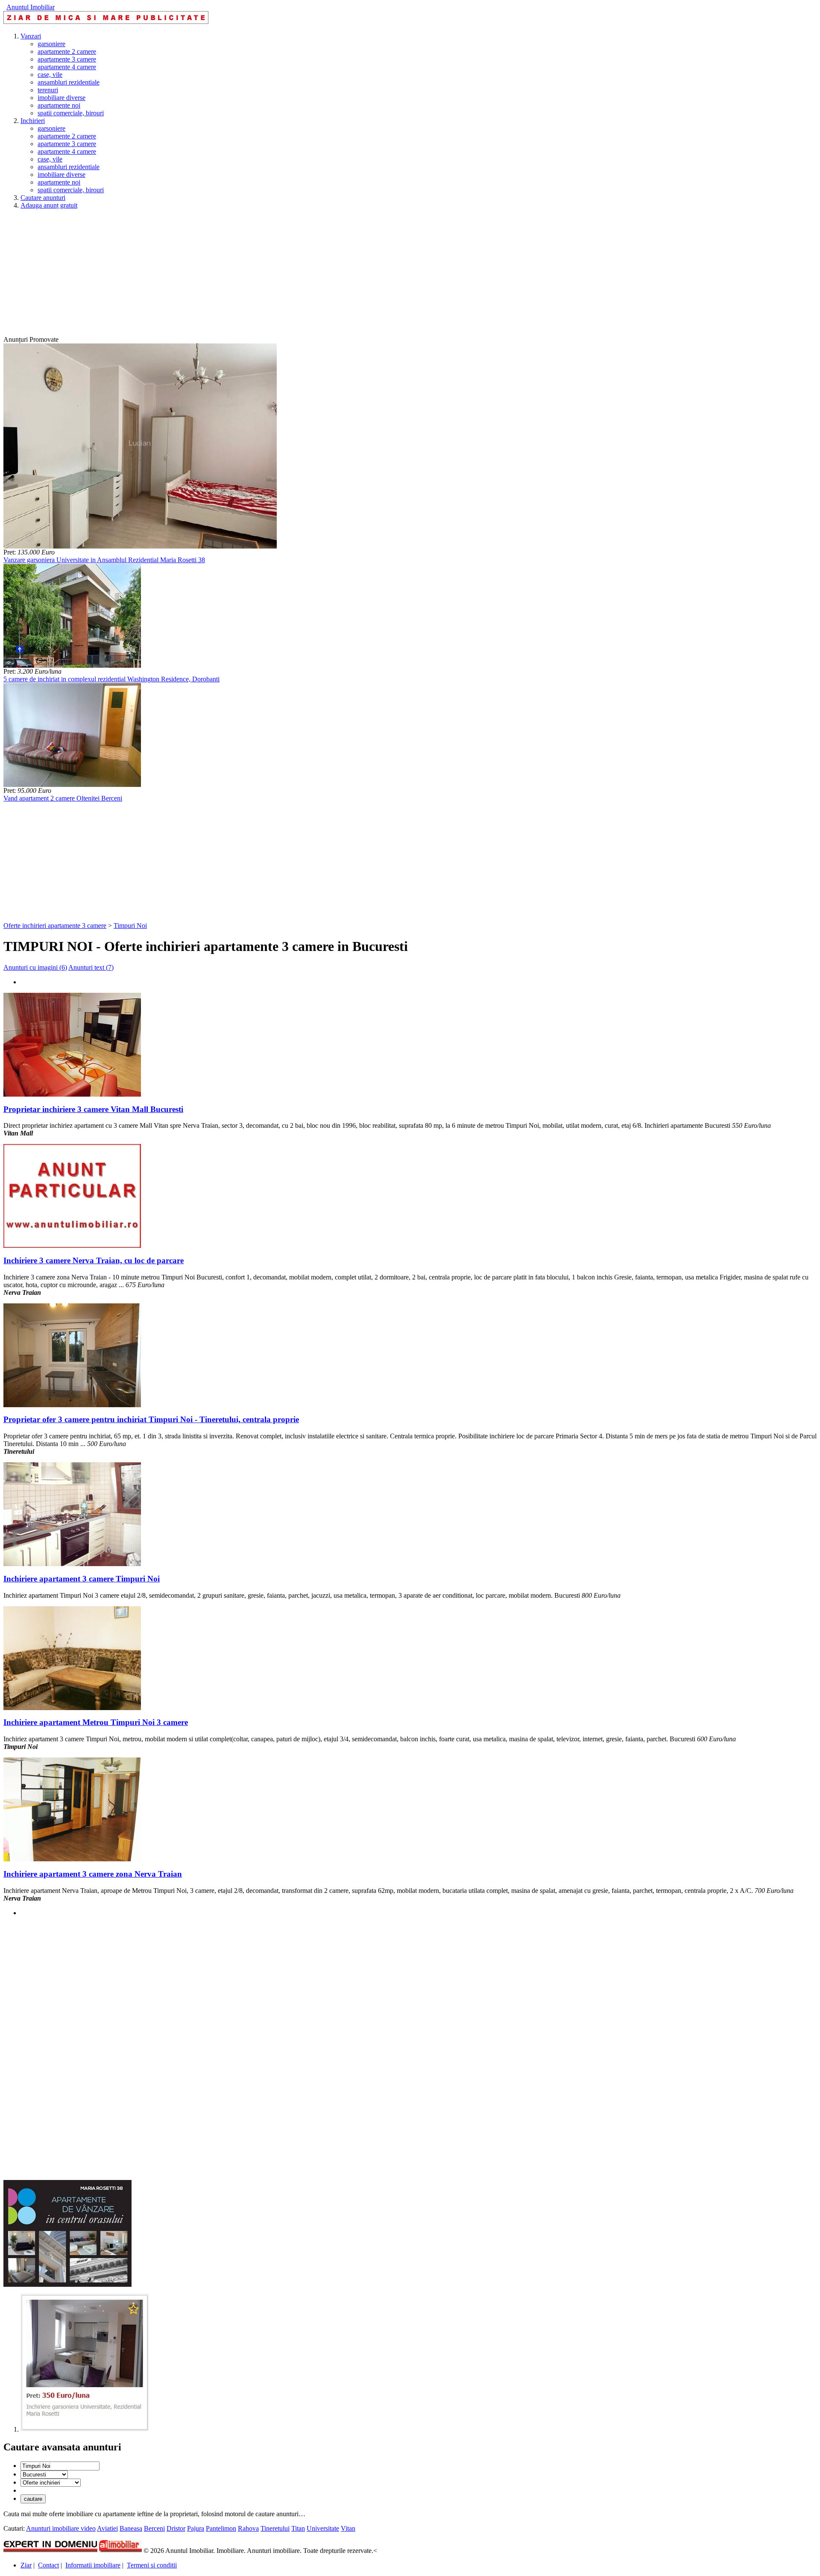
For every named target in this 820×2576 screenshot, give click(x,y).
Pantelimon (221, 2528)
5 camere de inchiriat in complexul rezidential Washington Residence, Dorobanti (111, 679)
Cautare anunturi (43, 198)
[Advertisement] (260, 276)
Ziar (26, 2565)
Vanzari (31, 36)
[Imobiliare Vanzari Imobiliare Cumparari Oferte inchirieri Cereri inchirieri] (51, 2482)
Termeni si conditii (152, 2565)
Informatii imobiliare (93, 2565)
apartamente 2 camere (67, 51)
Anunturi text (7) (91, 967)
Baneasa (131, 2528)
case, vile (50, 75)
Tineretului (275, 2528)
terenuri (48, 90)
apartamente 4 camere (67, 67)
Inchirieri (33, 121)
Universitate (323, 2528)
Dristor (176, 2528)
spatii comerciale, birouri (71, 113)
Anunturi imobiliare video (61, 2528)
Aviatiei (107, 2528)
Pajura (196, 2528)
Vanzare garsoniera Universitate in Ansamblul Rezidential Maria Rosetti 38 (104, 560)
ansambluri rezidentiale (69, 82)
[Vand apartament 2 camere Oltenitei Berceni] (72, 785)
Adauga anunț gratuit (49, 205)
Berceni (154, 2528)
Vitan (348, 2528)
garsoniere (51, 44)
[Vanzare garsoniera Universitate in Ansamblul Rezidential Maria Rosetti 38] (140, 546)
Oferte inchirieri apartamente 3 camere (55, 926)
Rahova (248, 2528)
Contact (48, 2565)
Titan (298, 2528)
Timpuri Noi (130, 926)
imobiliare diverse (61, 98)
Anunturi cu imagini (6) (35, 967)
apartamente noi (59, 105)
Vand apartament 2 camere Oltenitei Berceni (63, 798)
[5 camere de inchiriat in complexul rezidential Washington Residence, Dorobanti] (72, 665)
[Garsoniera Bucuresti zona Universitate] (85, 2429)
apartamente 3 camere (67, 59)
